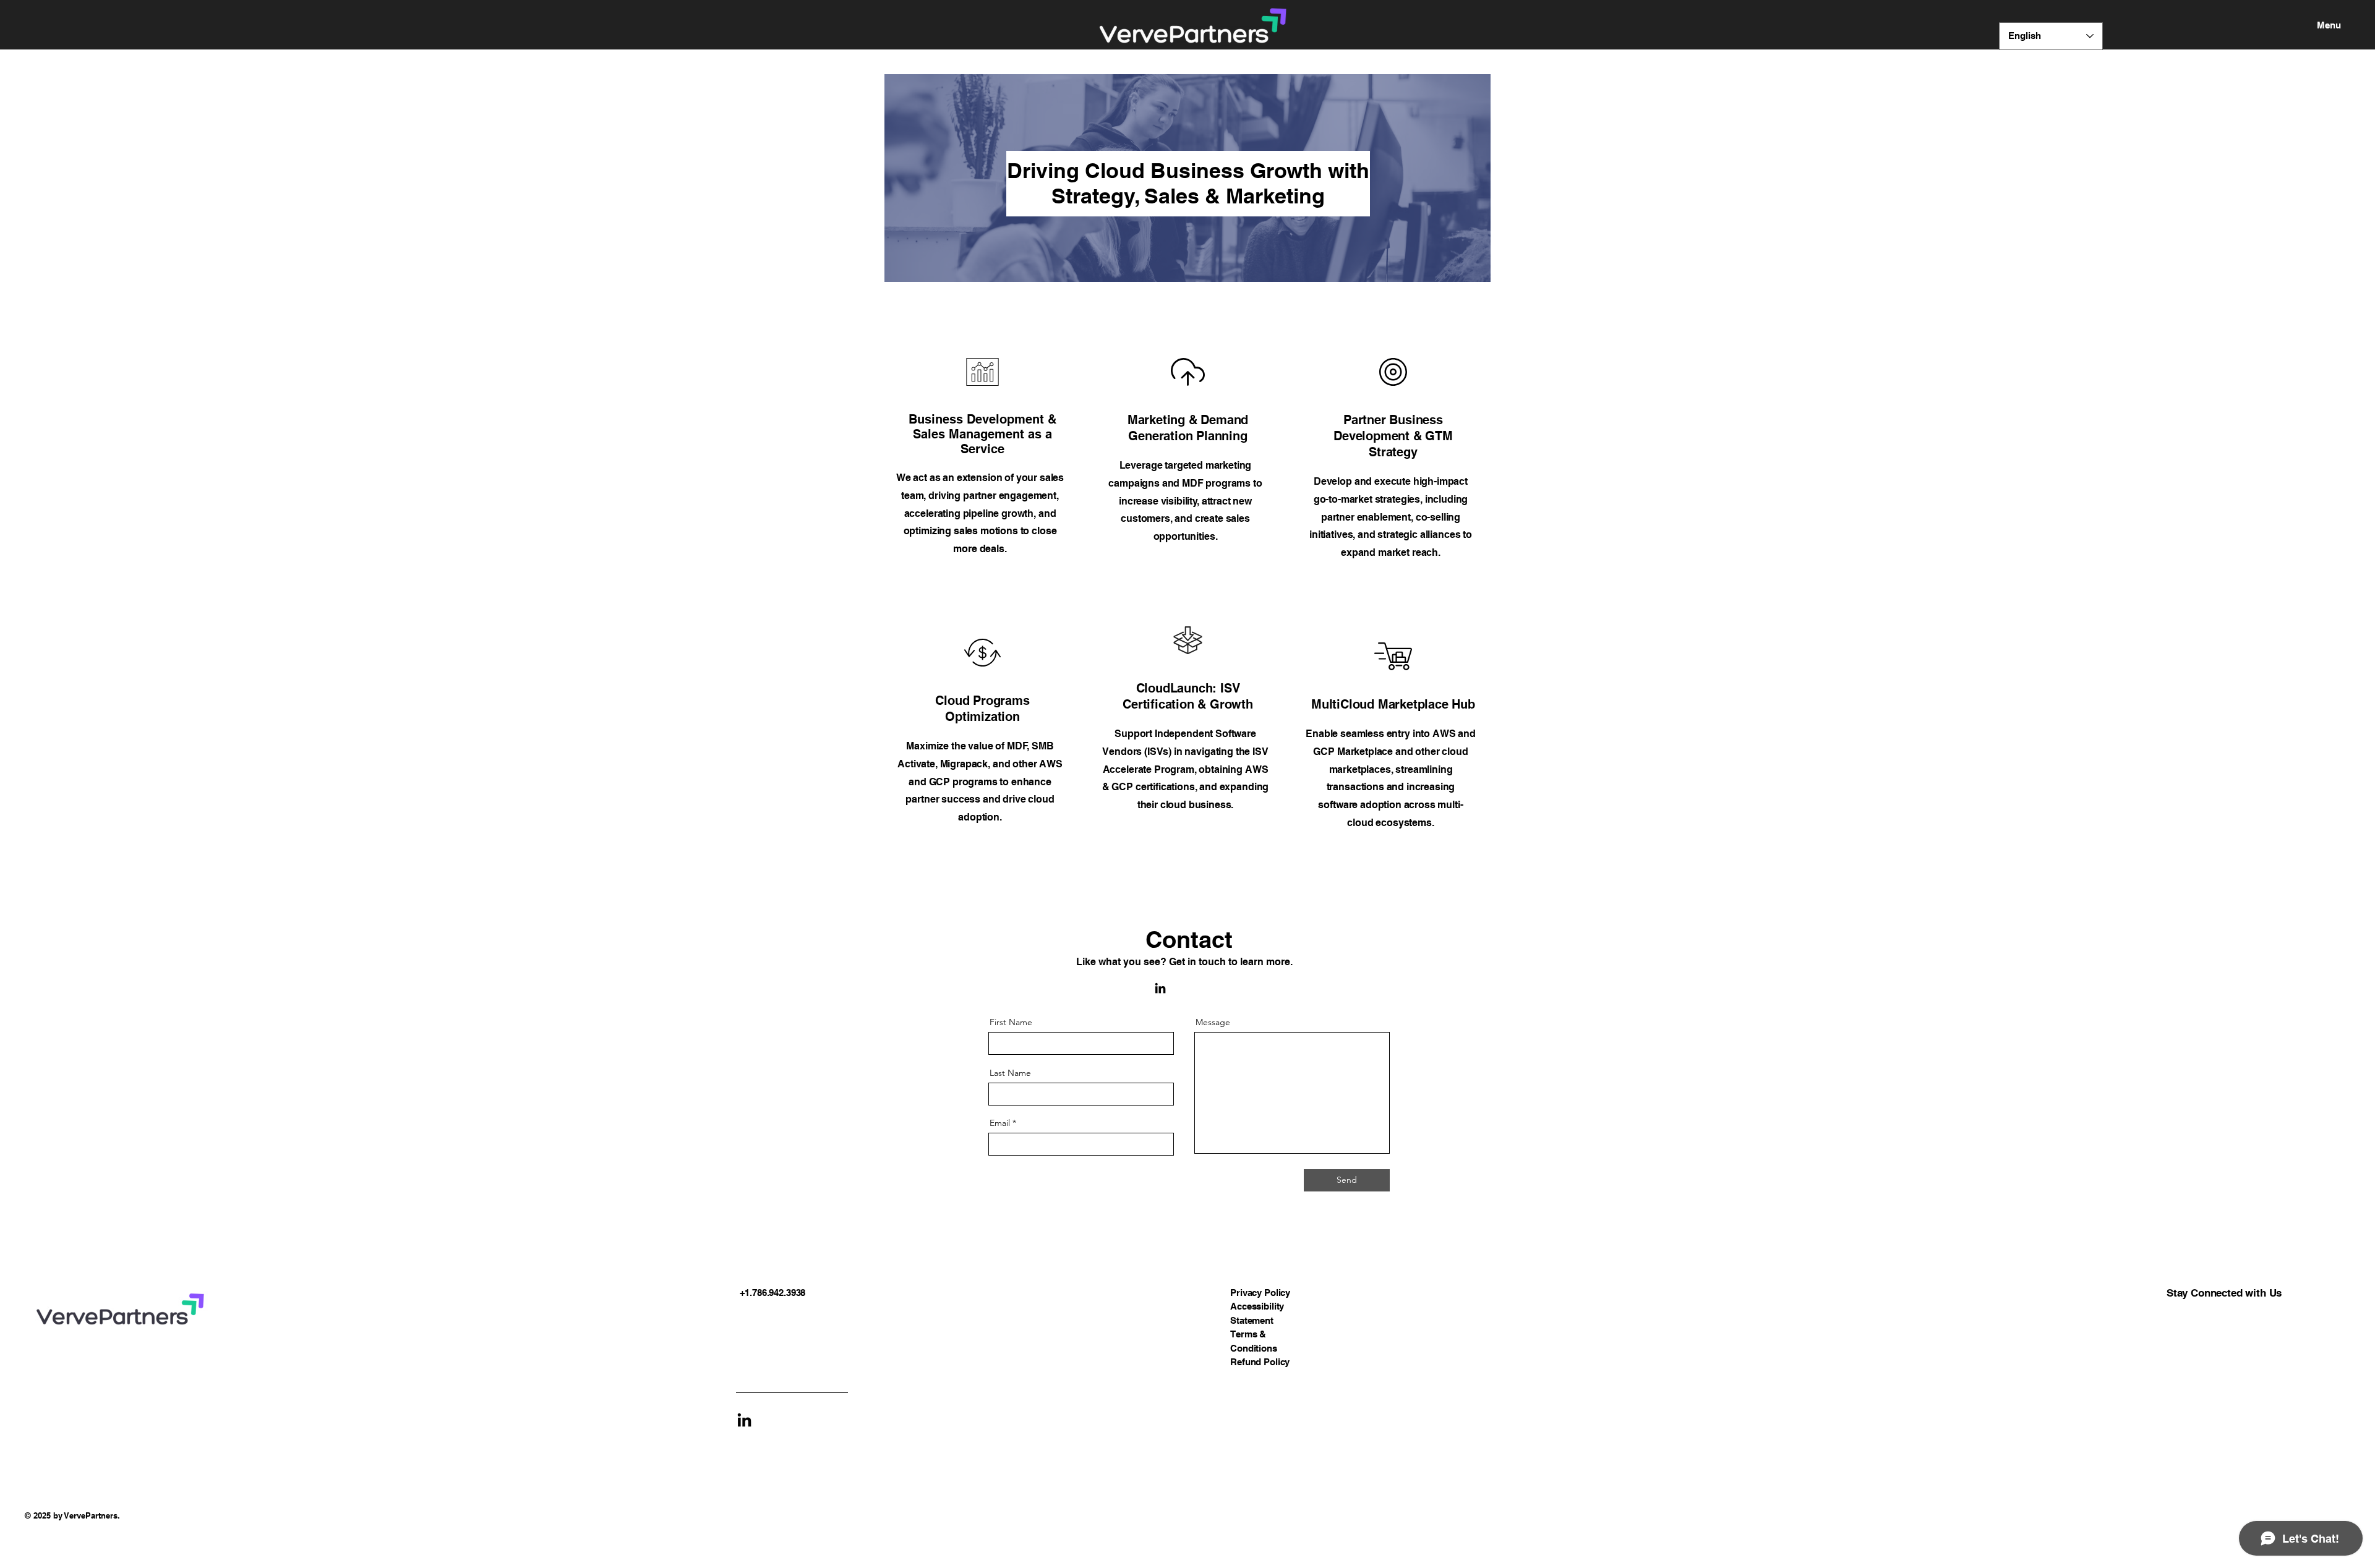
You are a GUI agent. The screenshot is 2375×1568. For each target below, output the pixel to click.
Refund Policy (1260, 1362)
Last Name (1010, 1073)
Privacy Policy (1260, 1293)
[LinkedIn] (1160, 988)
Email (1000, 1123)
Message (1213, 1022)
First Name (1011, 1022)
